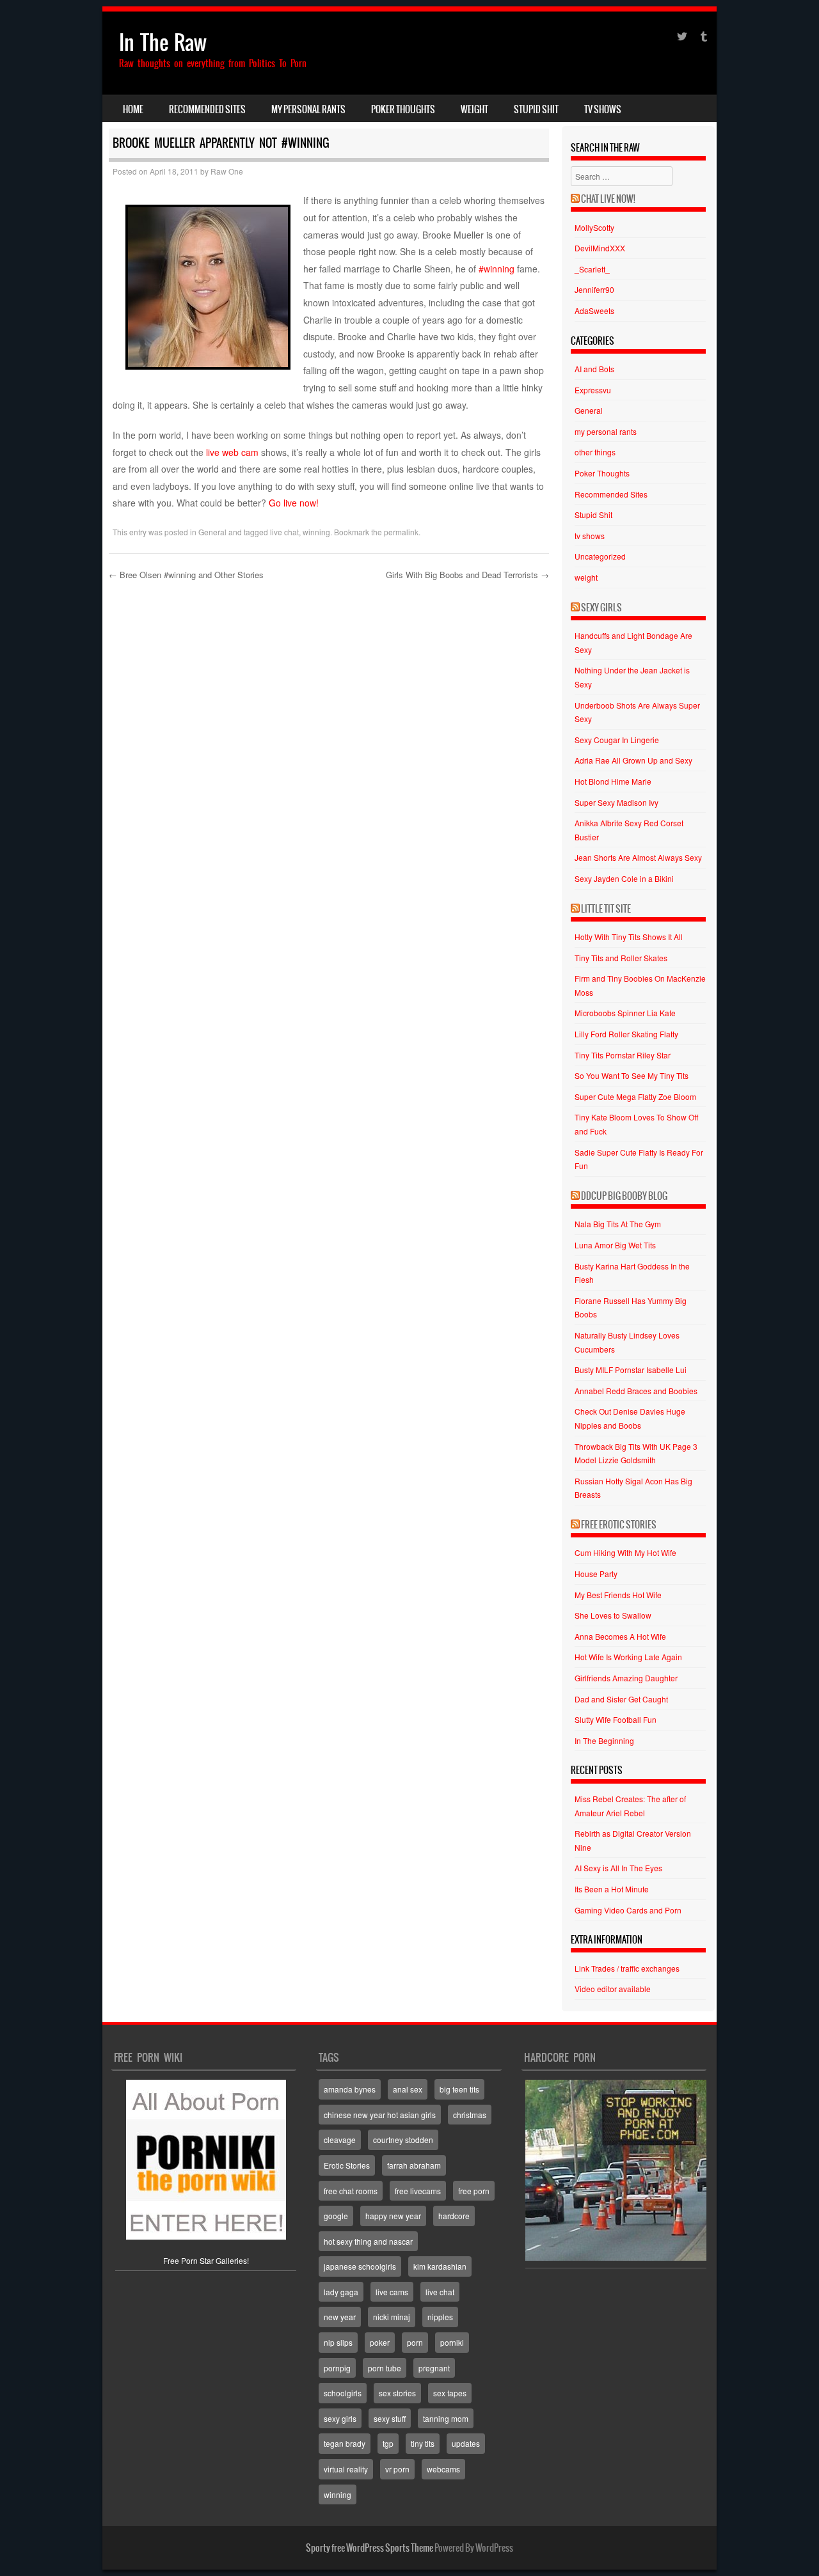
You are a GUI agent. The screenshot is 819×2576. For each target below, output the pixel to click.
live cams (392, 2292)
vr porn (397, 2469)
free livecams (418, 2191)
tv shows (603, 109)
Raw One (227, 171)
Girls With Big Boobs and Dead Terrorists (467, 575)
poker (380, 2342)
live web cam (231, 452)
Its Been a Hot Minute (612, 1889)
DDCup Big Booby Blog (624, 1196)
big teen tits (459, 2089)
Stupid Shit (536, 109)
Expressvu (593, 390)
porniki (452, 2342)
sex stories (397, 2393)
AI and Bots (594, 369)
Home (133, 109)
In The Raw (163, 43)
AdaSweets (594, 310)
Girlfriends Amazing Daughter (626, 1678)
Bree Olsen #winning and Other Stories (186, 575)
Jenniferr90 (594, 289)
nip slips (338, 2342)
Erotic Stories (347, 2165)
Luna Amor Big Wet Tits (615, 1245)
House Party (596, 1574)
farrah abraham (414, 2165)
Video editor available (613, 1989)
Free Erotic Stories (619, 1525)
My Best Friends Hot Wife (618, 1595)
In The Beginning (604, 1740)
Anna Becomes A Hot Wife (620, 1636)
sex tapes (450, 2393)
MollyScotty (594, 227)
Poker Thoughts (403, 109)
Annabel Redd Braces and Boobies (636, 1391)
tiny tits (423, 2443)
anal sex (408, 2089)
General (212, 532)
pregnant (434, 2368)
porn (415, 2342)
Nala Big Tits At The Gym (618, 1224)
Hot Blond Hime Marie (613, 781)
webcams (443, 2469)
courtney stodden (403, 2140)
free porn (474, 2191)
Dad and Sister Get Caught (621, 1699)
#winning (497, 269)
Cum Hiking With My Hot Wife (625, 1552)
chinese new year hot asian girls (380, 2115)
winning (316, 532)
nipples (440, 2317)
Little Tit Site (606, 909)
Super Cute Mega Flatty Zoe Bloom (635, 1096)
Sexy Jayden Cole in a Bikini (624, 878)
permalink (401, 532)
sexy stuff (390, 2418)
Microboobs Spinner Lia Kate (625, 1013)
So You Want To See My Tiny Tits (632, 1075)
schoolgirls (343, 2393)
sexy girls (340, 2418)
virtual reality (346, 2469)
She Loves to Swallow (613, 1615)
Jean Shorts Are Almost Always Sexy (638, 857)
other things (595, 452)
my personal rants (308, 109)
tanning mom (446, 2418)
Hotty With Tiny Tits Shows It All (629, 937)
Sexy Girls (601, 608)
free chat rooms (351, 2191)
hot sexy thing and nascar (368, 2241)
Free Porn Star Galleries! (206, 2260)
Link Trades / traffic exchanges (627, 1968)
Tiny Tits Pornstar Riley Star (623, 1055)
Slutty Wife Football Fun (616, 1719)
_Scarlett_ (592, 269)
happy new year (393, 2216)
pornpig (337, 2368)
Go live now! (294, 503)
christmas (470, 2115)
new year (340, 2317)
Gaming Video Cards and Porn (628, 1910)
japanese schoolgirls (360, 2266)
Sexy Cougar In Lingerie (617, 740)
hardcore (454, 2216)
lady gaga (341, 2292)
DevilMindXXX (600, 248)
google (336, 2216)
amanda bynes (350, 2089)
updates (466, 2443)
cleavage (340, 2140)
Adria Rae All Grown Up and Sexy (633, 760)
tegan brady (345, 2443)
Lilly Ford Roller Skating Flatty (626, 1034)
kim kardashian (440, 2266)
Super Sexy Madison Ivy (616, 802)
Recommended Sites (207, 109)
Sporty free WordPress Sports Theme (370, 2548)
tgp (388, 2443)
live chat (284, 532)
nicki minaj (392, 2317)
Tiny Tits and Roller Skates (621, 958)
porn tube (385, 2368)
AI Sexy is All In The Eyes (618, 1868)
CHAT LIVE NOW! (608, 199)
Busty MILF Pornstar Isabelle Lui (631, 1370)
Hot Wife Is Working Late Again (628, 1657)
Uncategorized (600, 556)
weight (474, 109)
